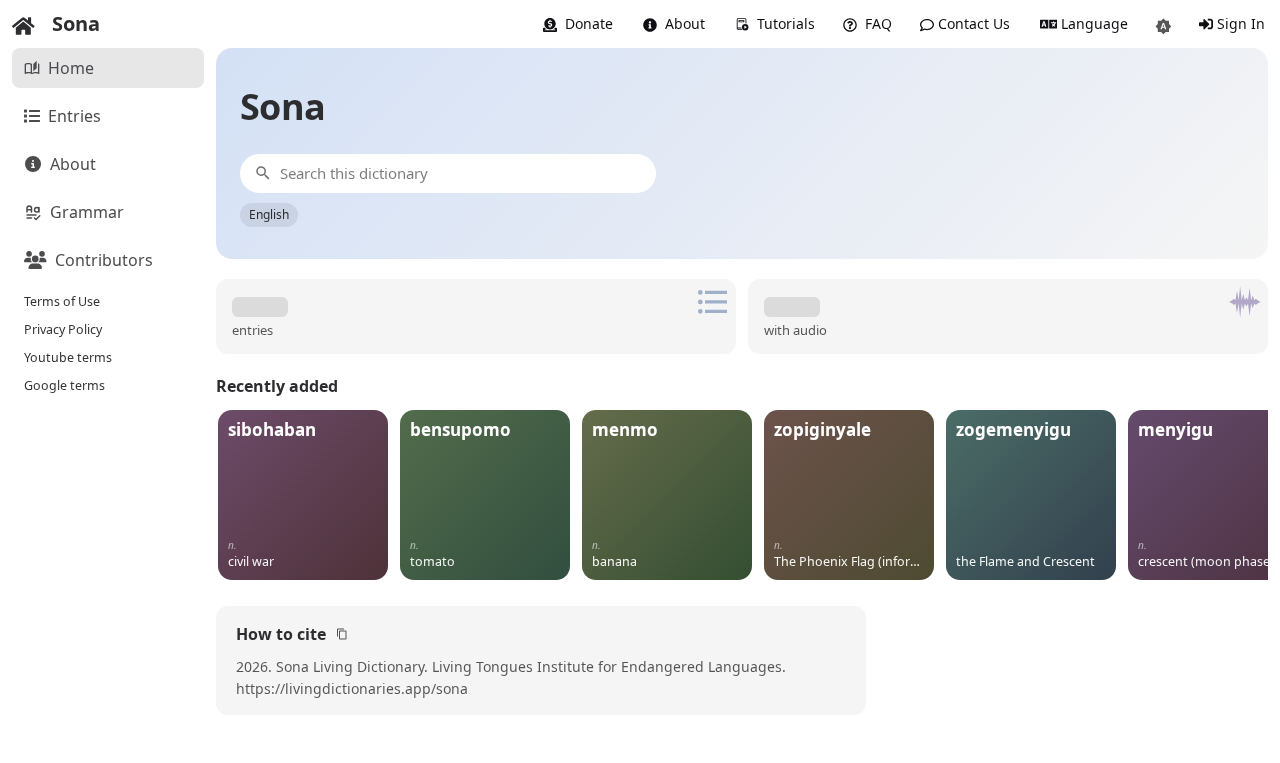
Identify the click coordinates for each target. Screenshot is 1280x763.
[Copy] (342, 634)
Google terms (64, 385)
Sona (76, 23)
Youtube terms (68, 357)
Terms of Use (62, 301)
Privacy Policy (63, 329)
